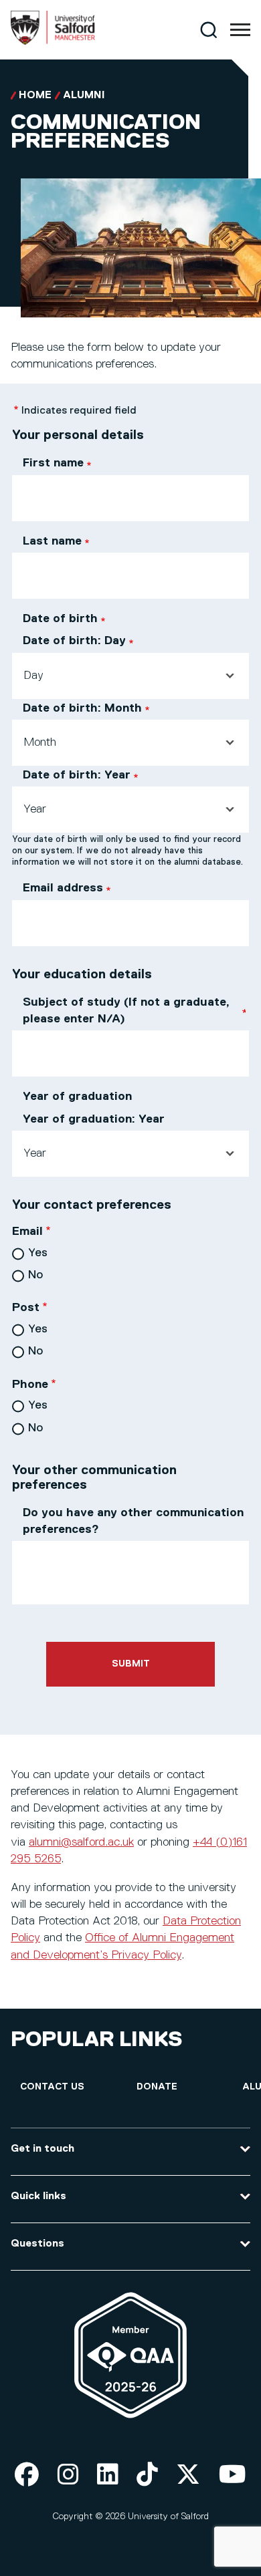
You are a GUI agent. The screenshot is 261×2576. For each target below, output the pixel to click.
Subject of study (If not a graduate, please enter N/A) (126, 1011)
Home (35, 96)
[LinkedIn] (108, 2475)
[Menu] (240, 30)
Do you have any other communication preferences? (133, 1521)
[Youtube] (233, 2475)
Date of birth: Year (77, 775)
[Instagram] (68, 2475)
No (35, 1275)
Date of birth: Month (82, 708)
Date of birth (60, 619)
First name (53, 463)
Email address (63, 888)
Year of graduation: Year (94, 1119)
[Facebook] (27, 2475)
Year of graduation (77, 1097)
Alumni (84, 96)
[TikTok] (147, 2475)
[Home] (53, 42)
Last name (52, 541)
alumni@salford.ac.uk (81, 1842)
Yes (38, 1253)
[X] (188, 2475)
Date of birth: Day (74, 641)
